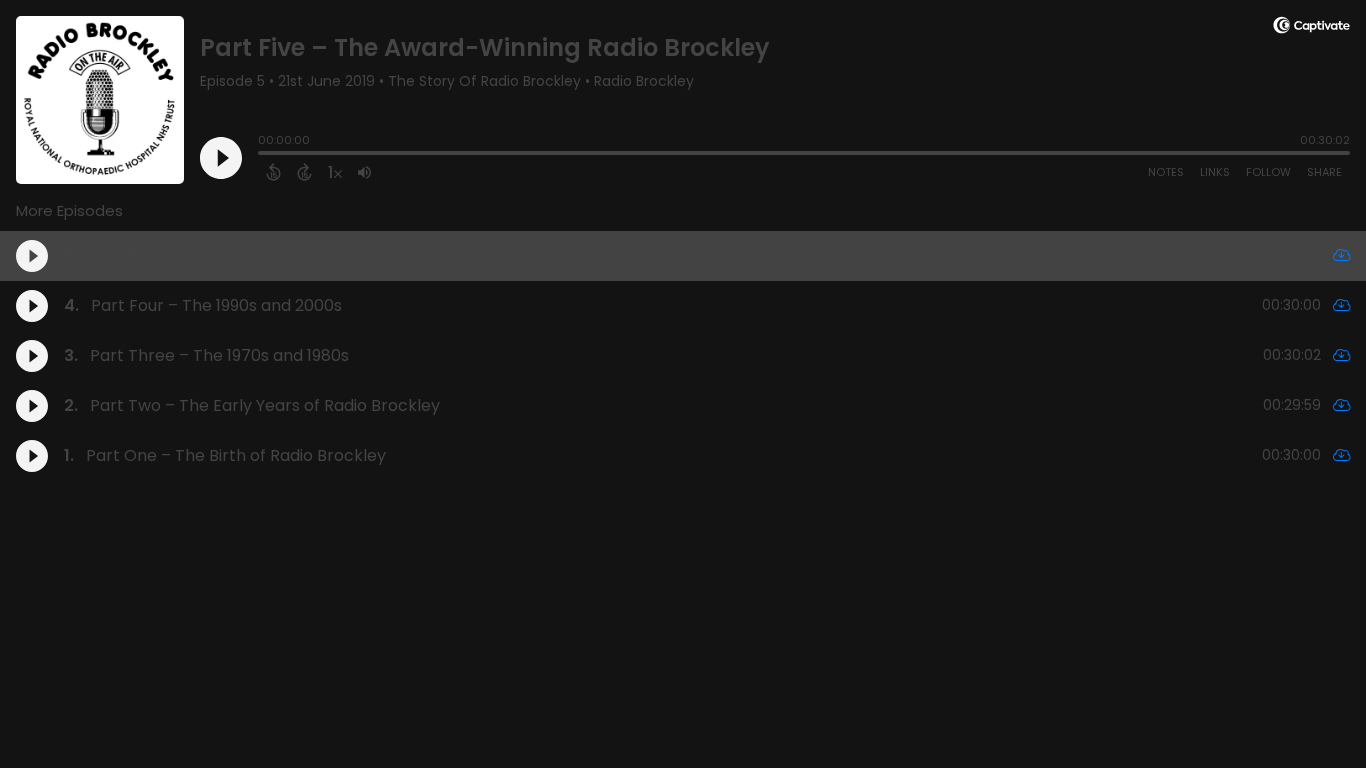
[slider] (263, 155)
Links (1215, 172)
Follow (1268, 172)
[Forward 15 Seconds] (304, 172)
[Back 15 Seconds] (273, 172)
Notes (1166, 172)
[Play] (221, 158)
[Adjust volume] (364, 172)
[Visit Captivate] (1311, 28)
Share (1324, 172)
